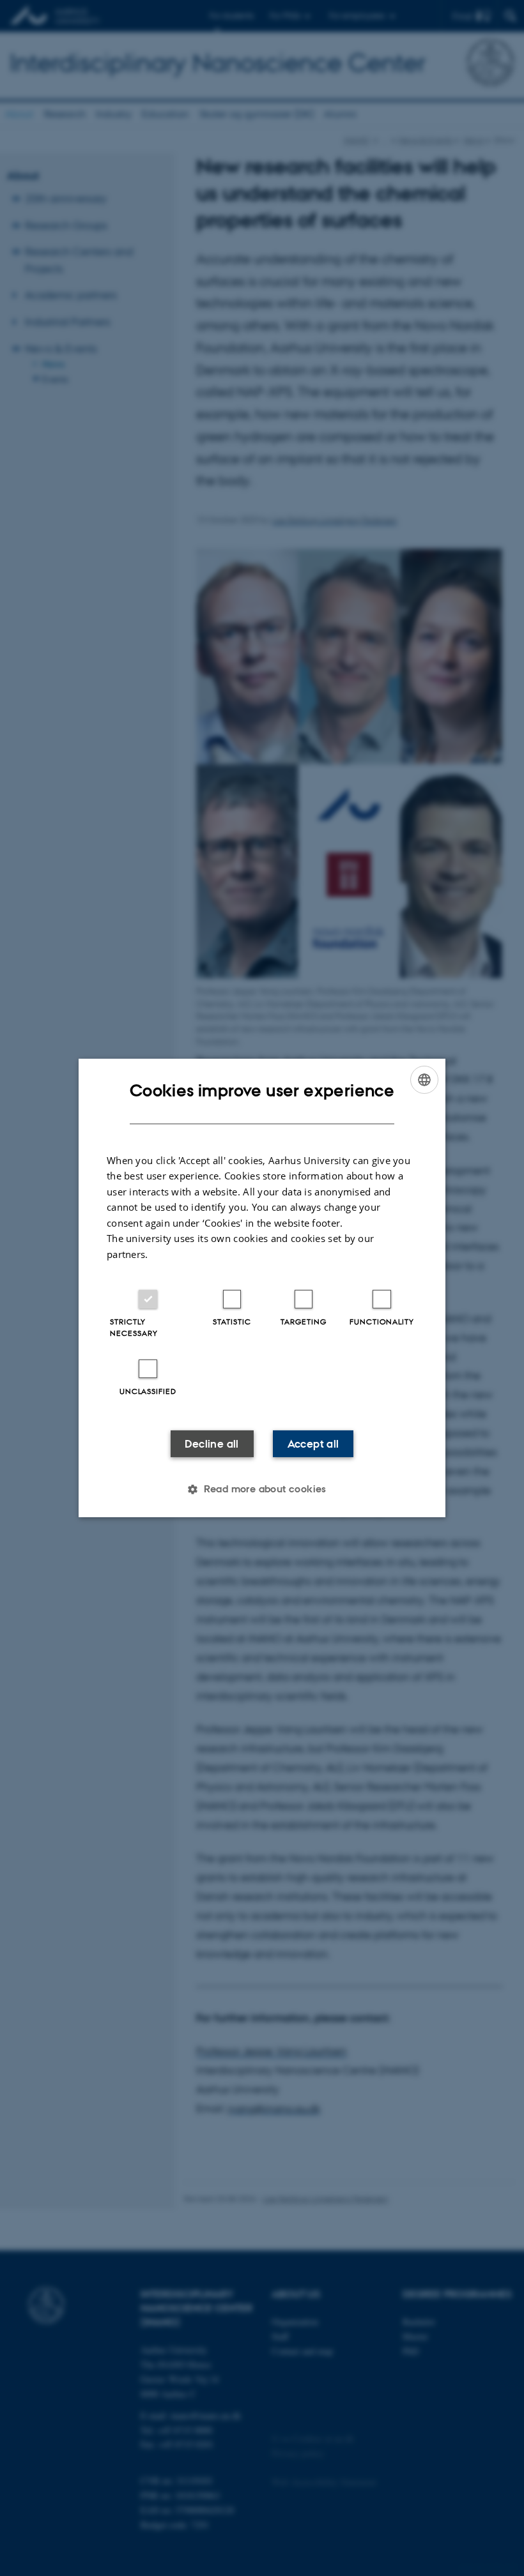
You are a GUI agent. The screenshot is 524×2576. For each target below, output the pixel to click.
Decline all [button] (212, 1444)
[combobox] (424, 1080)
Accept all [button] (313, 1444)
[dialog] (262, 1288)
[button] (262, 1489)
